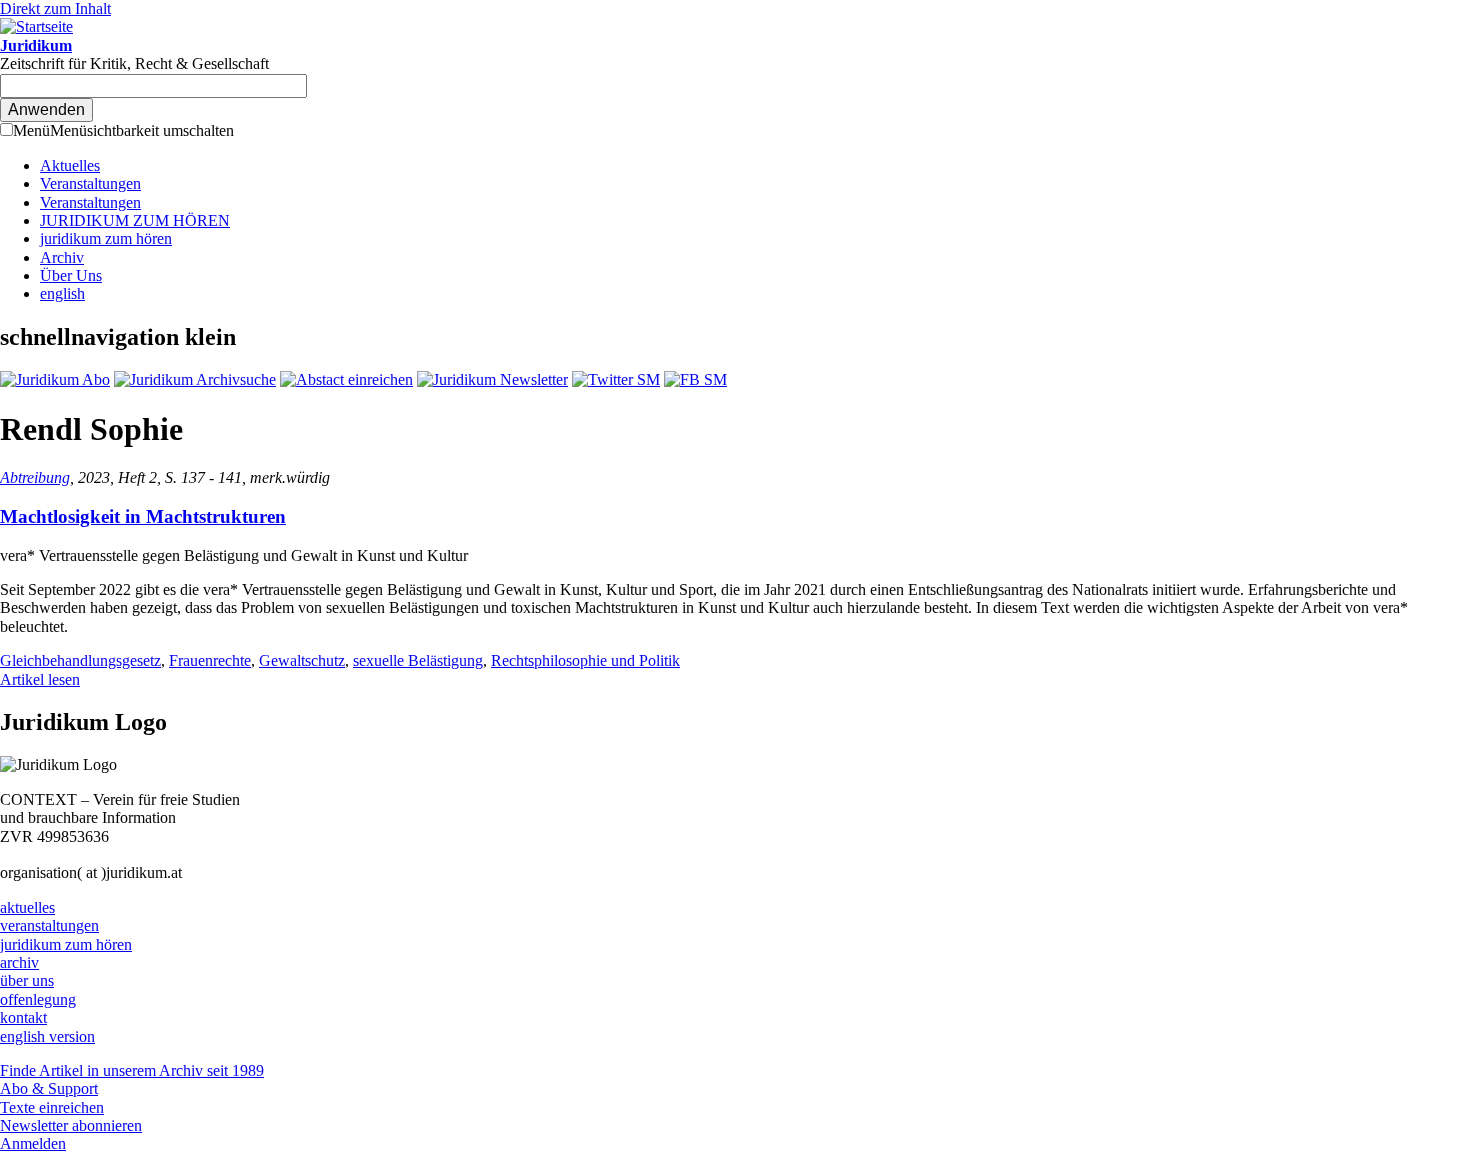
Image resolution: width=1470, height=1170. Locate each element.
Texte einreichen (52, 1107)
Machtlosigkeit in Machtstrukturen (143, 516)
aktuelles (27, 907)
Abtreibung (35, 477)
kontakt (23, 1017)
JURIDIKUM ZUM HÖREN (135, 220)
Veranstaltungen (90, 183)
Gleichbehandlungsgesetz (80, 660)
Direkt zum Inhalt (55, 8)
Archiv (62, 257)
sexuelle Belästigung (418, 660)
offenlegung (38, 999)
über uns (27, 980)
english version (47, 1036)
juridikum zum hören (106, 238)
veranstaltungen (49, 925)
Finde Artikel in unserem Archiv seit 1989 (132, 1070)
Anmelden (33, 1143)
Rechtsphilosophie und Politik (585, 660)
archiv (19, 962)
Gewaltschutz (302, 660)
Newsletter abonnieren (71, 1125)
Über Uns (71, 275)
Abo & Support (49, 1088)
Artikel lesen (40, 679)
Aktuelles (70, 165)
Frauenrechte (210, 660)
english (62, 293)
